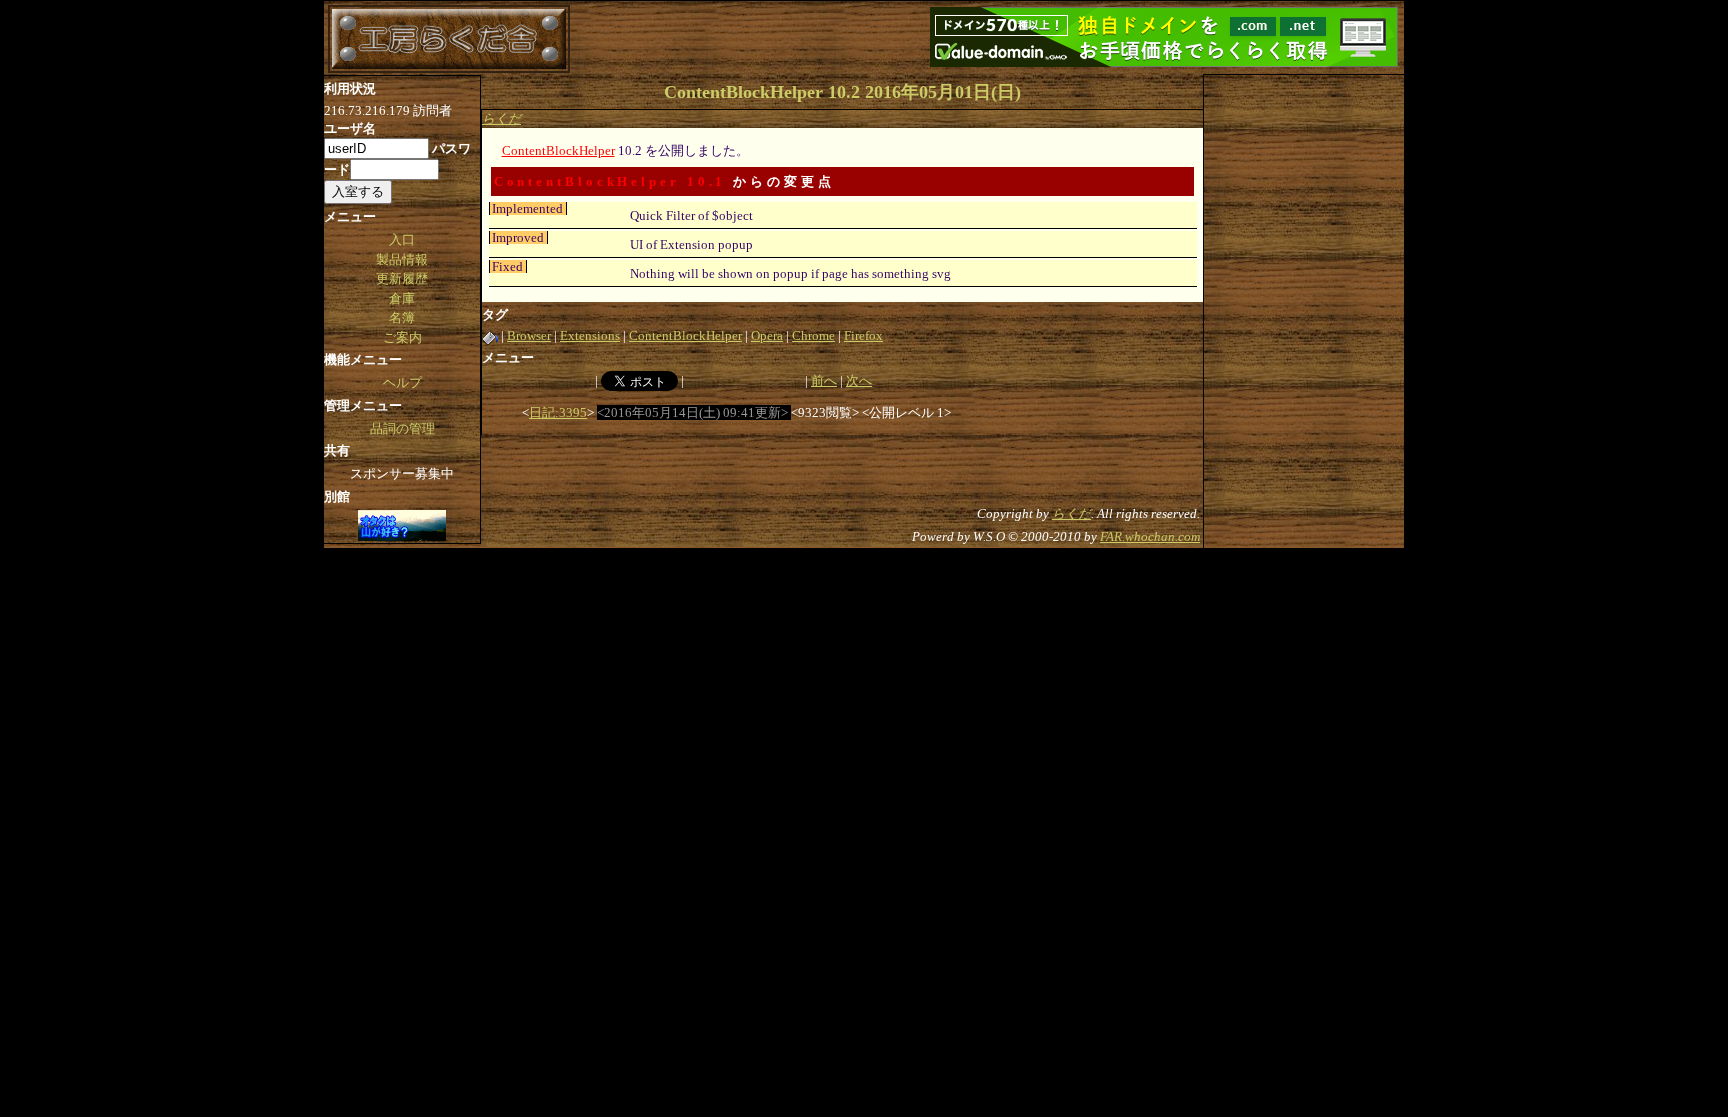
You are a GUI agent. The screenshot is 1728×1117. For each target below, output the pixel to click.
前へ (824, 380)
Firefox (863, 335)
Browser (529, 335)
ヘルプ (402, 382)
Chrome (813, 335)
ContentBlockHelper (558, 150)
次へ (859, 380)
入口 (402, 239)
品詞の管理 (402, 428)
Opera (767, 335)
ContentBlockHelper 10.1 (610, 181)
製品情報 (402, 259)
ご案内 (402, 337)
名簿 (402, 317)
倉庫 (402, 298)
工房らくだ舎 (449, 39)
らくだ (501, 118)
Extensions (590, 335)
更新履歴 (402, 278)
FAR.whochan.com (1150, 536)
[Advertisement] (1304, 375)
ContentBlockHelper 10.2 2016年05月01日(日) (842, 92)
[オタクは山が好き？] (402, 527)
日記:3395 (558, 412)
